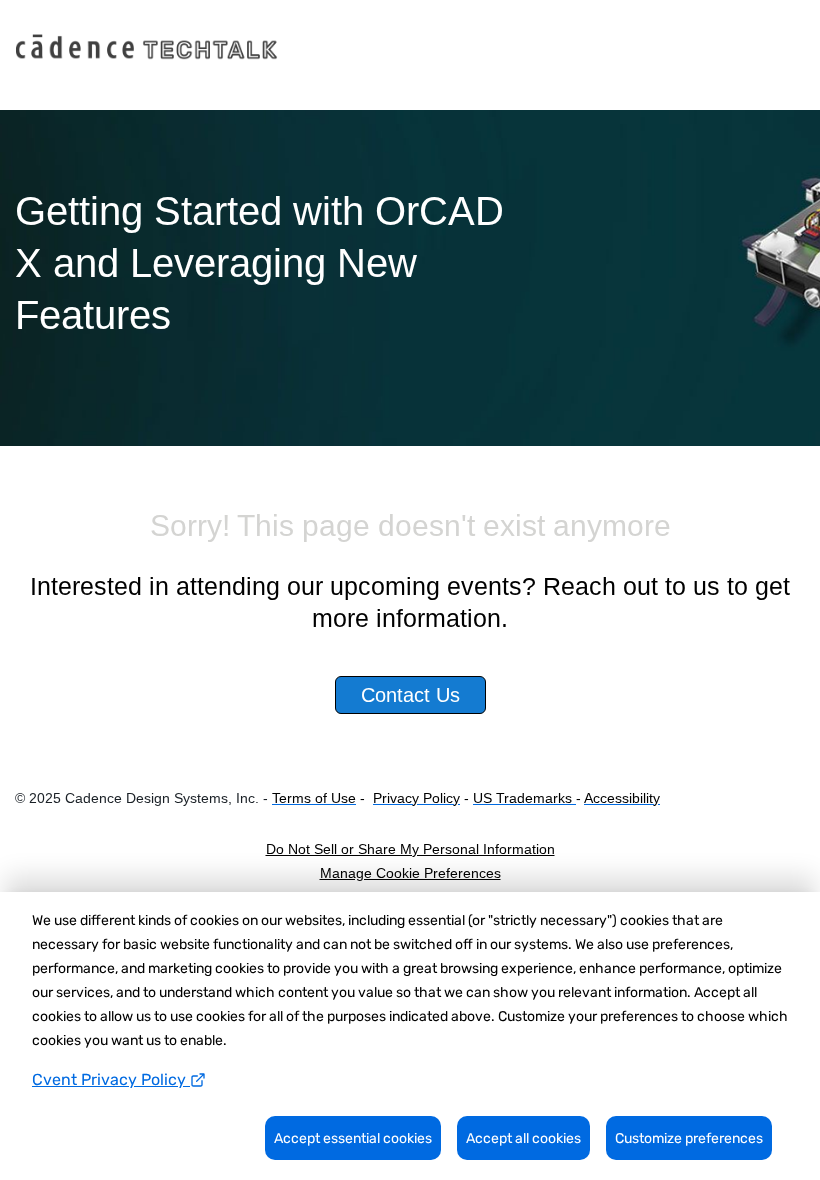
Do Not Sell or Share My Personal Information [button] (410, 849)
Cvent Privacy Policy (111, 1079)
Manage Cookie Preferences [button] (410, 873)
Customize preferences (689, 1138)
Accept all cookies (523, 1138)
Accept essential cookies (353, 1138)
